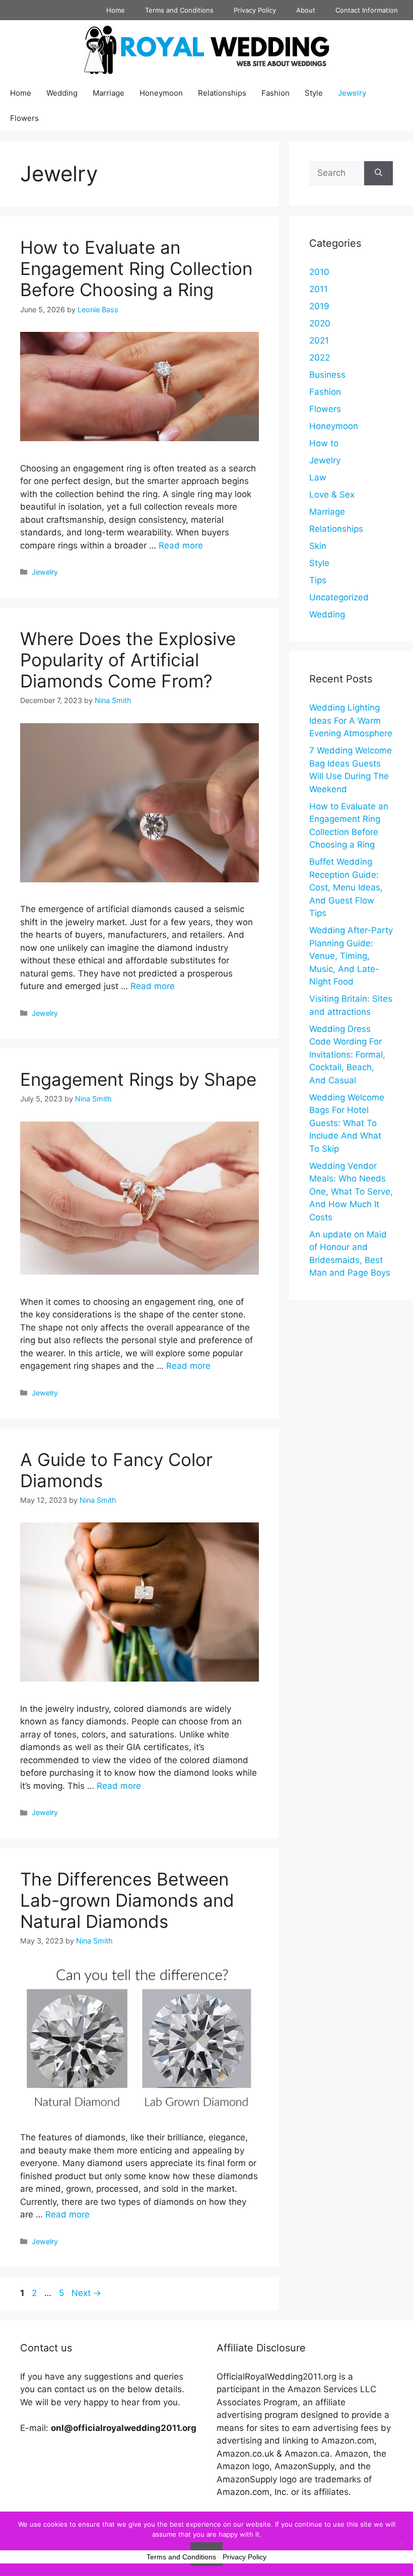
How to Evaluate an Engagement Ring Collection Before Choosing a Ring (136, 268)
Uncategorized (339, 597)
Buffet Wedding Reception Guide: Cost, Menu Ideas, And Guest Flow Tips (346, 887)
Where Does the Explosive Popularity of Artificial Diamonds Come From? (128, 660)
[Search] (378, 173)
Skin (318, 546)
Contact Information (367, 10)
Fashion (276, 93)
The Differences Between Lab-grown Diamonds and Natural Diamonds (127, 1900)
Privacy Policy (255, 10)
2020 (320, 323)
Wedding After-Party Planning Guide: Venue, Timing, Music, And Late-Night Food (351, 956)
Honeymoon (161, 93)
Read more (181, 545)
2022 (320, 358)
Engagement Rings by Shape (138, 1079)
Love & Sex (332, 495)
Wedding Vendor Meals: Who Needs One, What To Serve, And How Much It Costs (351, 1192)
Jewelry (352, 93)
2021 (319, 340)
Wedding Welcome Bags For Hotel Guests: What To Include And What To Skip (347, 1123)
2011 (319, 289)
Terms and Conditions (179, 10)
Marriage (109, 93)
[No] (400, 2544)
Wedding (62, 93)
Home (116, 10)
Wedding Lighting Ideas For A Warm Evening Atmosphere (351, 720)
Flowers (24, 118)
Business (327, 375)
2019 (319, 306)
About (306, 10)
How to (324, 443)
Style (314, 93)
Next (86, 2293)
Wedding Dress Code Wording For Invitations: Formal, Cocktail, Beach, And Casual (347, 1055)
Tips (318, 580)
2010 (319, 272)
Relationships (222, 93)
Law (318, 477)
